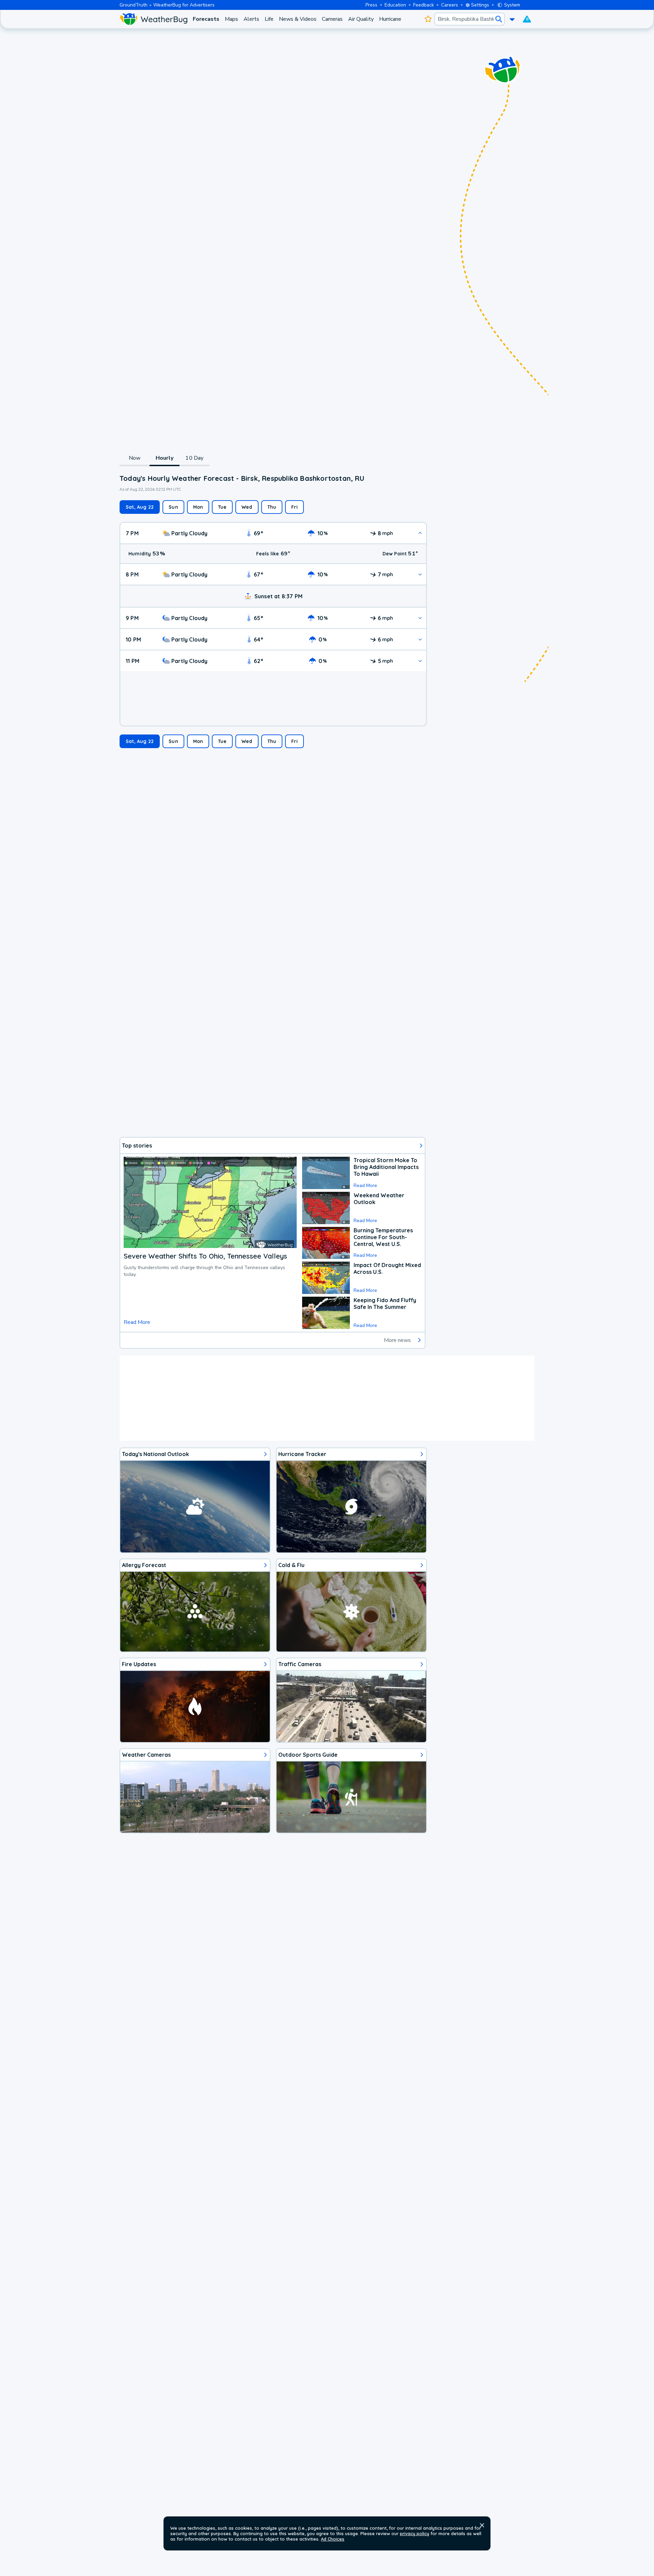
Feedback (424, 5)
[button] (482, 2525)
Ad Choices (333, 2539)
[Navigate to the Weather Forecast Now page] (153, 19)
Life (269, 19)
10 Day (194, 458)
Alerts (251, 19)
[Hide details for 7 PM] (420, 533)
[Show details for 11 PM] (420, 661)
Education (395, 5)
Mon (198, 507)
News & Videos (298, 19)
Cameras (332, 19)
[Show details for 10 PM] (420, 639)
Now (135, 458)
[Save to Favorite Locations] (428, 19)
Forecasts (206, 19)
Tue (222, 507)
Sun (173, 507)
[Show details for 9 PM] (420, 618)
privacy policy (415, 2533)
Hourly (165, 458)
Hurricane (390, 19)
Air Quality (361, 19)
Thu (272, 507)
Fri (294, 507)
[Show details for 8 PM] (420, 574)
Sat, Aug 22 (140, 507)
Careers (450, 5)
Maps (231, 19)
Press (371, 5)
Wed (247, 507)
